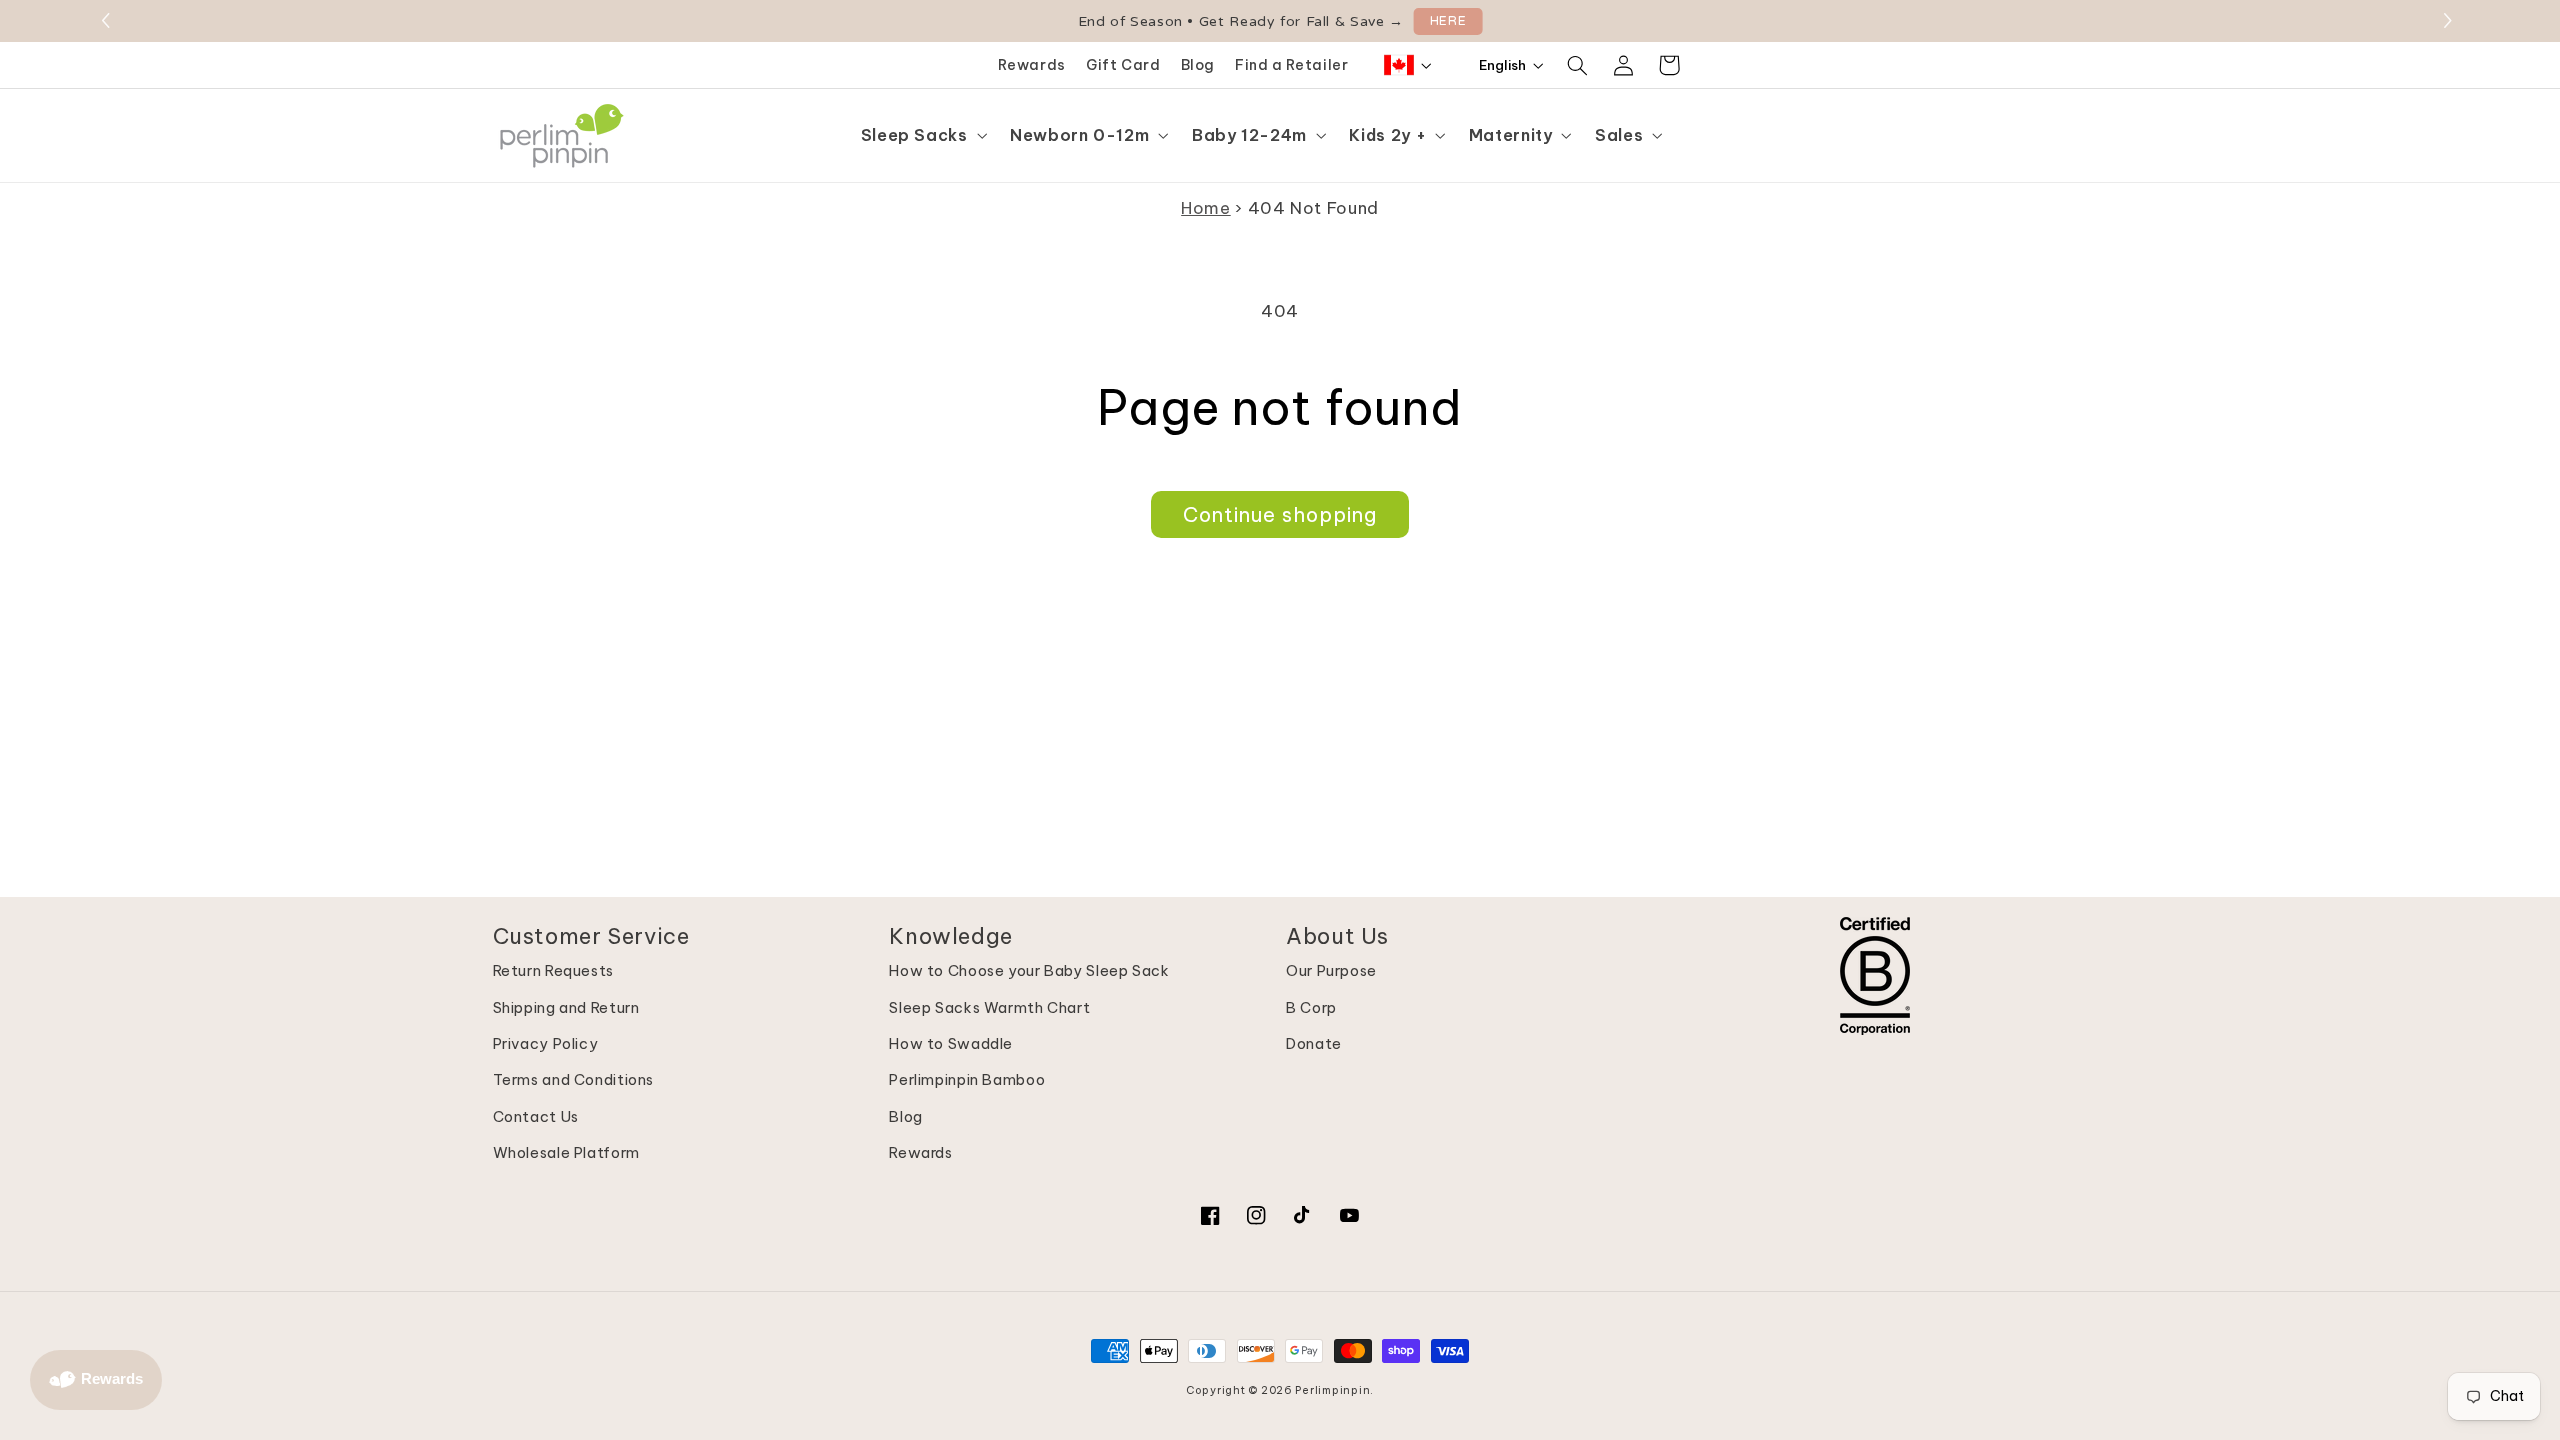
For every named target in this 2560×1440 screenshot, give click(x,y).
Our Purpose (1331, 970)
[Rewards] (96, 1380)
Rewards (1031, 65)
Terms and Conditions (574, 1079)
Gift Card (1123, 65)
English (1502, 65)
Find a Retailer (1291, 65)
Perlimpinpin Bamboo (967, 1079)
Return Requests (553, 970)
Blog (1198, 65)
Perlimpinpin (1332, 1390)
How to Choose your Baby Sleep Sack (1029, 970)
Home (1206, 207)
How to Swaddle (951, 1043)
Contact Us (536, 1116)
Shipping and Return (566, 1007)
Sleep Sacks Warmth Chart (989, 1007)
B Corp (1311, 1007)
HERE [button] (1448, 21)
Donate (1314, 1043)
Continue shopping (1280, 514)
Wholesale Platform (566, 1152)
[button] (2450, 21)
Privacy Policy (546, 1043)
